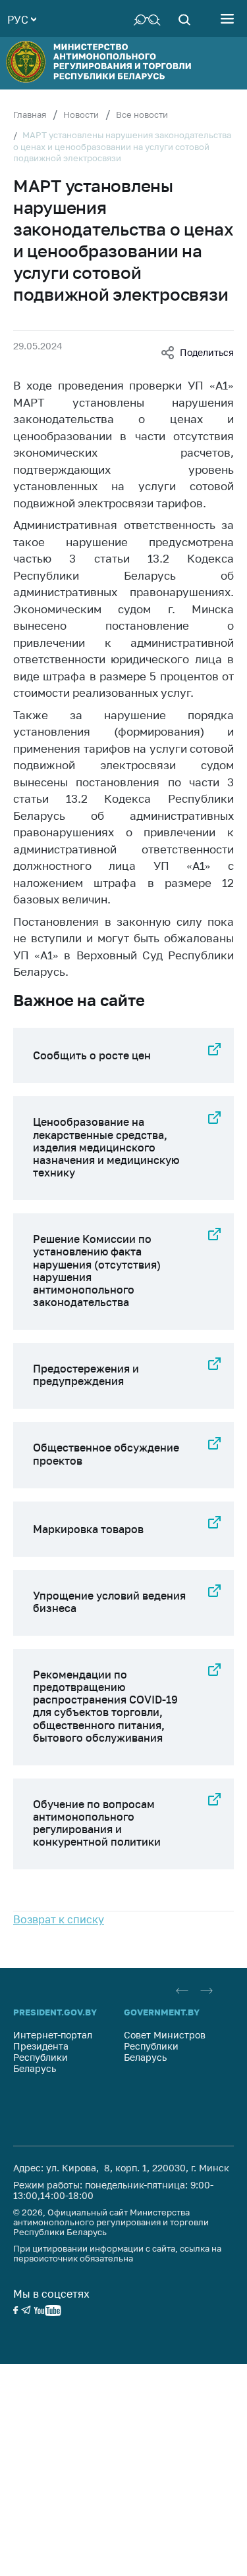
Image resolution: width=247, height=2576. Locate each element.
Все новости (142, 114)
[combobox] (22, 18)
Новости (81, 114)
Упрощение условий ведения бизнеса (109, 1602)
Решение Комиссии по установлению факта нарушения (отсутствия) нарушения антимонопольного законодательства (97, 1271)
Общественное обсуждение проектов (106, 1454)
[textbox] (22, 18)
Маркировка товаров (88, 1529)
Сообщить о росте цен (92, 1055)
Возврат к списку (59, 1919)
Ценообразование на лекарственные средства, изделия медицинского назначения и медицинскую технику (106, 1147)
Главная (30, 114)
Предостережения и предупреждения (86, 1375)
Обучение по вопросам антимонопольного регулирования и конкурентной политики (97, 1823)
